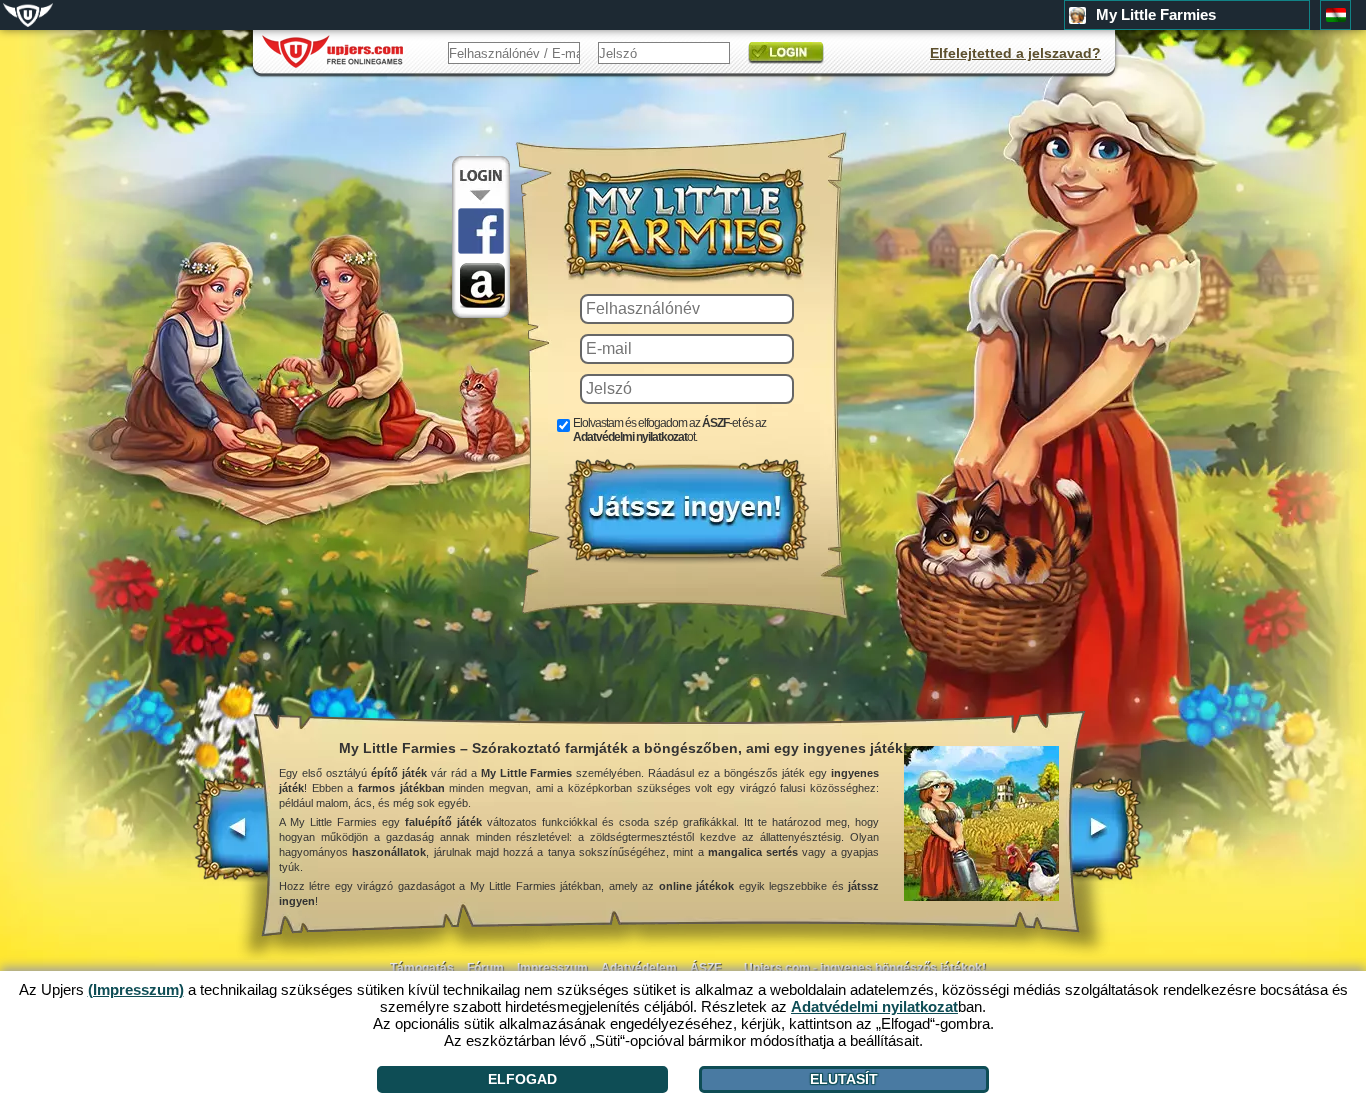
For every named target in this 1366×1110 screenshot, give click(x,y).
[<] (232, 839)
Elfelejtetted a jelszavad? (1015, 53)
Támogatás (422, 968)
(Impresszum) (136, 989)
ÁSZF (705, 968)
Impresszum (552, 968)
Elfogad (522, 1079)
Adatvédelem (639, 968)
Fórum (485, 968)
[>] (1105, 839)
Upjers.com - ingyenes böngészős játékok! (865, 968)
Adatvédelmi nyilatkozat (630, 437)
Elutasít (844, 1079)
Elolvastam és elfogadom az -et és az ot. (669, 430)
